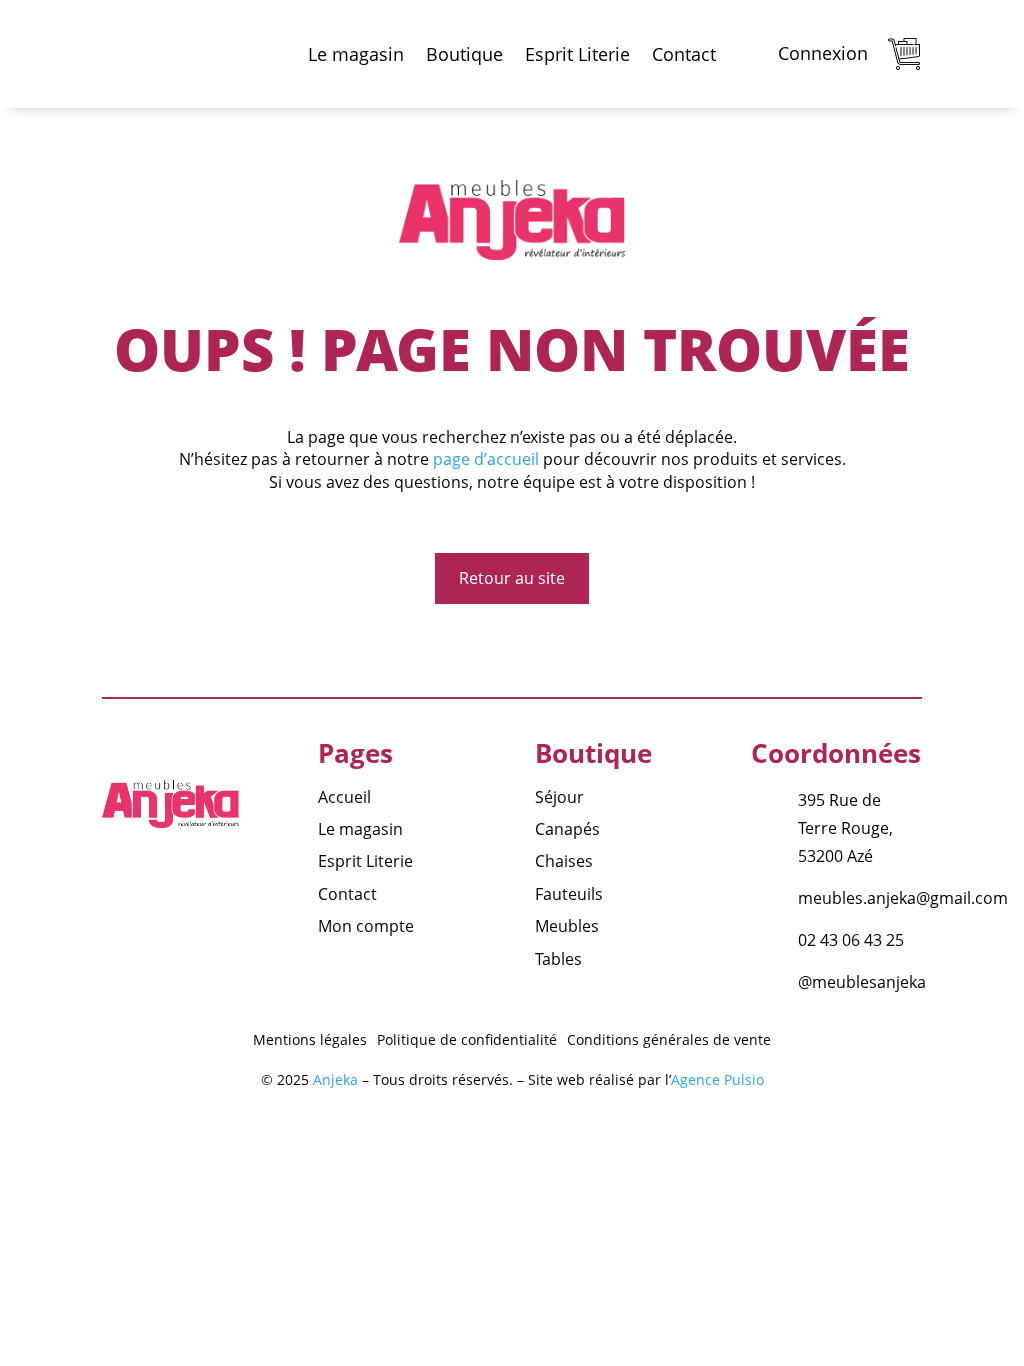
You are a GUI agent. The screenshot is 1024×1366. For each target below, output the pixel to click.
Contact (684, 54)
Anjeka (335, 1079)
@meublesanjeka (862, 982)
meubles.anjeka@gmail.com (903, 898)
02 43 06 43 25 (851, 940)
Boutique (464, 54)
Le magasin (356, 54)
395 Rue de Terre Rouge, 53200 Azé (845, 828)
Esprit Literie (577, 54)
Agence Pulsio (717, 1079)
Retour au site (512, 578)
